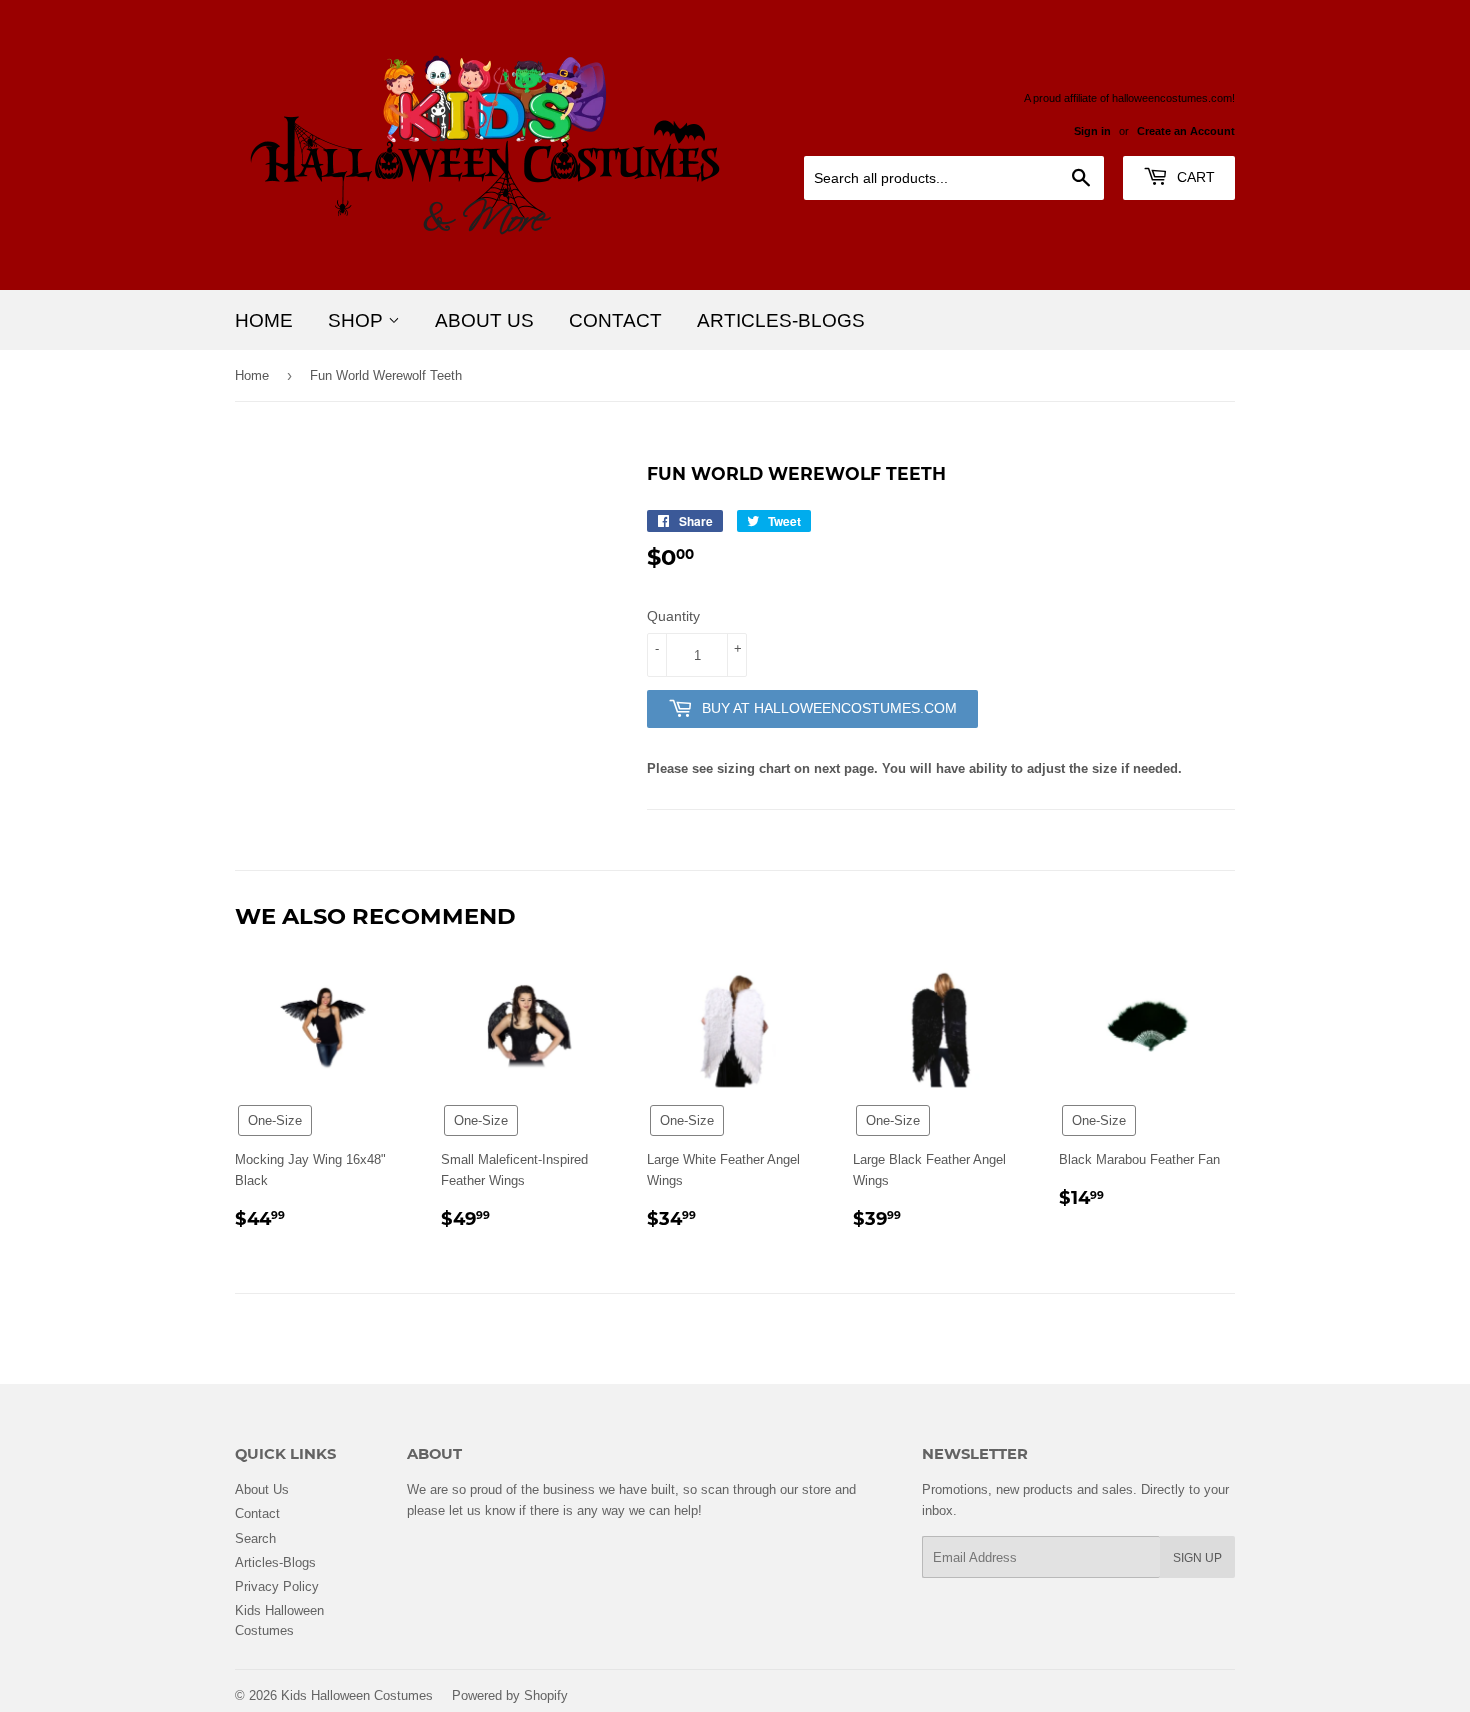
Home (264, 320)
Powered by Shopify (510, 1695)
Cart (1194, 177)
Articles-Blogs (781, 320)
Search (255, 1538)
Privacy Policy (277, 1586)
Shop (358, 320)
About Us (484, 320)
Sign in (1092, 131)
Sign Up (1197, 1557)
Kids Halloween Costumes (357, 1695)
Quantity (673, 616)
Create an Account (1186, 131)
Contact (615, 320)
